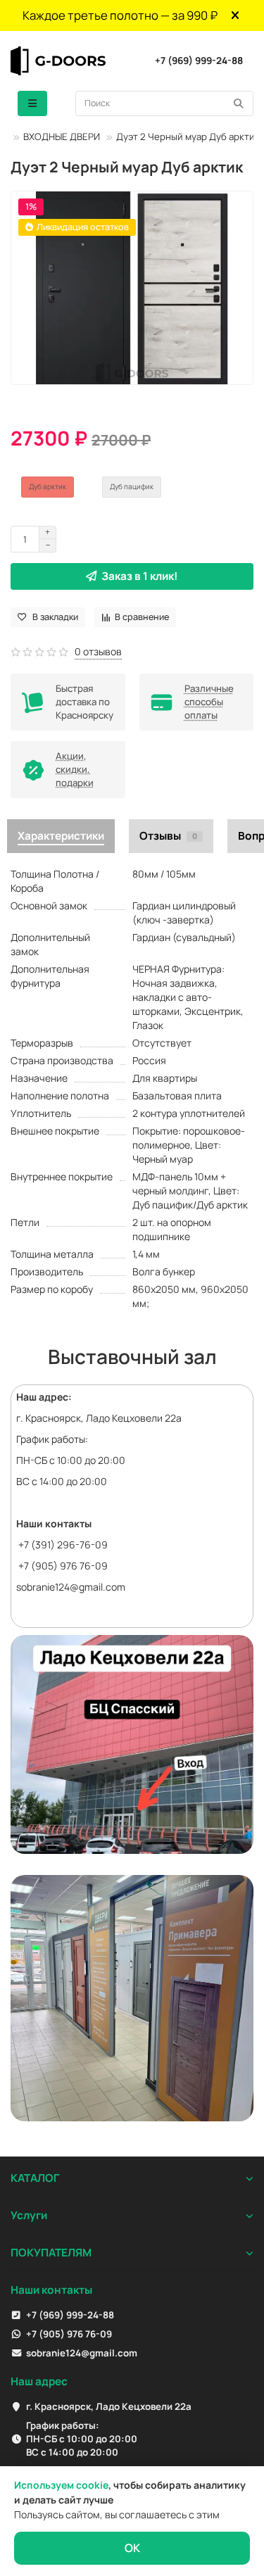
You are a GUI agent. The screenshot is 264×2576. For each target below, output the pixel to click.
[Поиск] (239, 103)
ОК (132, 2548)
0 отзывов (98, 651)
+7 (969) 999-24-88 (199, 61)
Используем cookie (61, 2485)
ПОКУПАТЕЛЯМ (51, 2253)
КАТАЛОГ (35, 2178)
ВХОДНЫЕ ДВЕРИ (62, 137)
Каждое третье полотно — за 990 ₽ (120, 15)
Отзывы (168, 836)
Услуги (29, 2215)
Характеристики (61, 836)
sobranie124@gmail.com (71, 1587)
